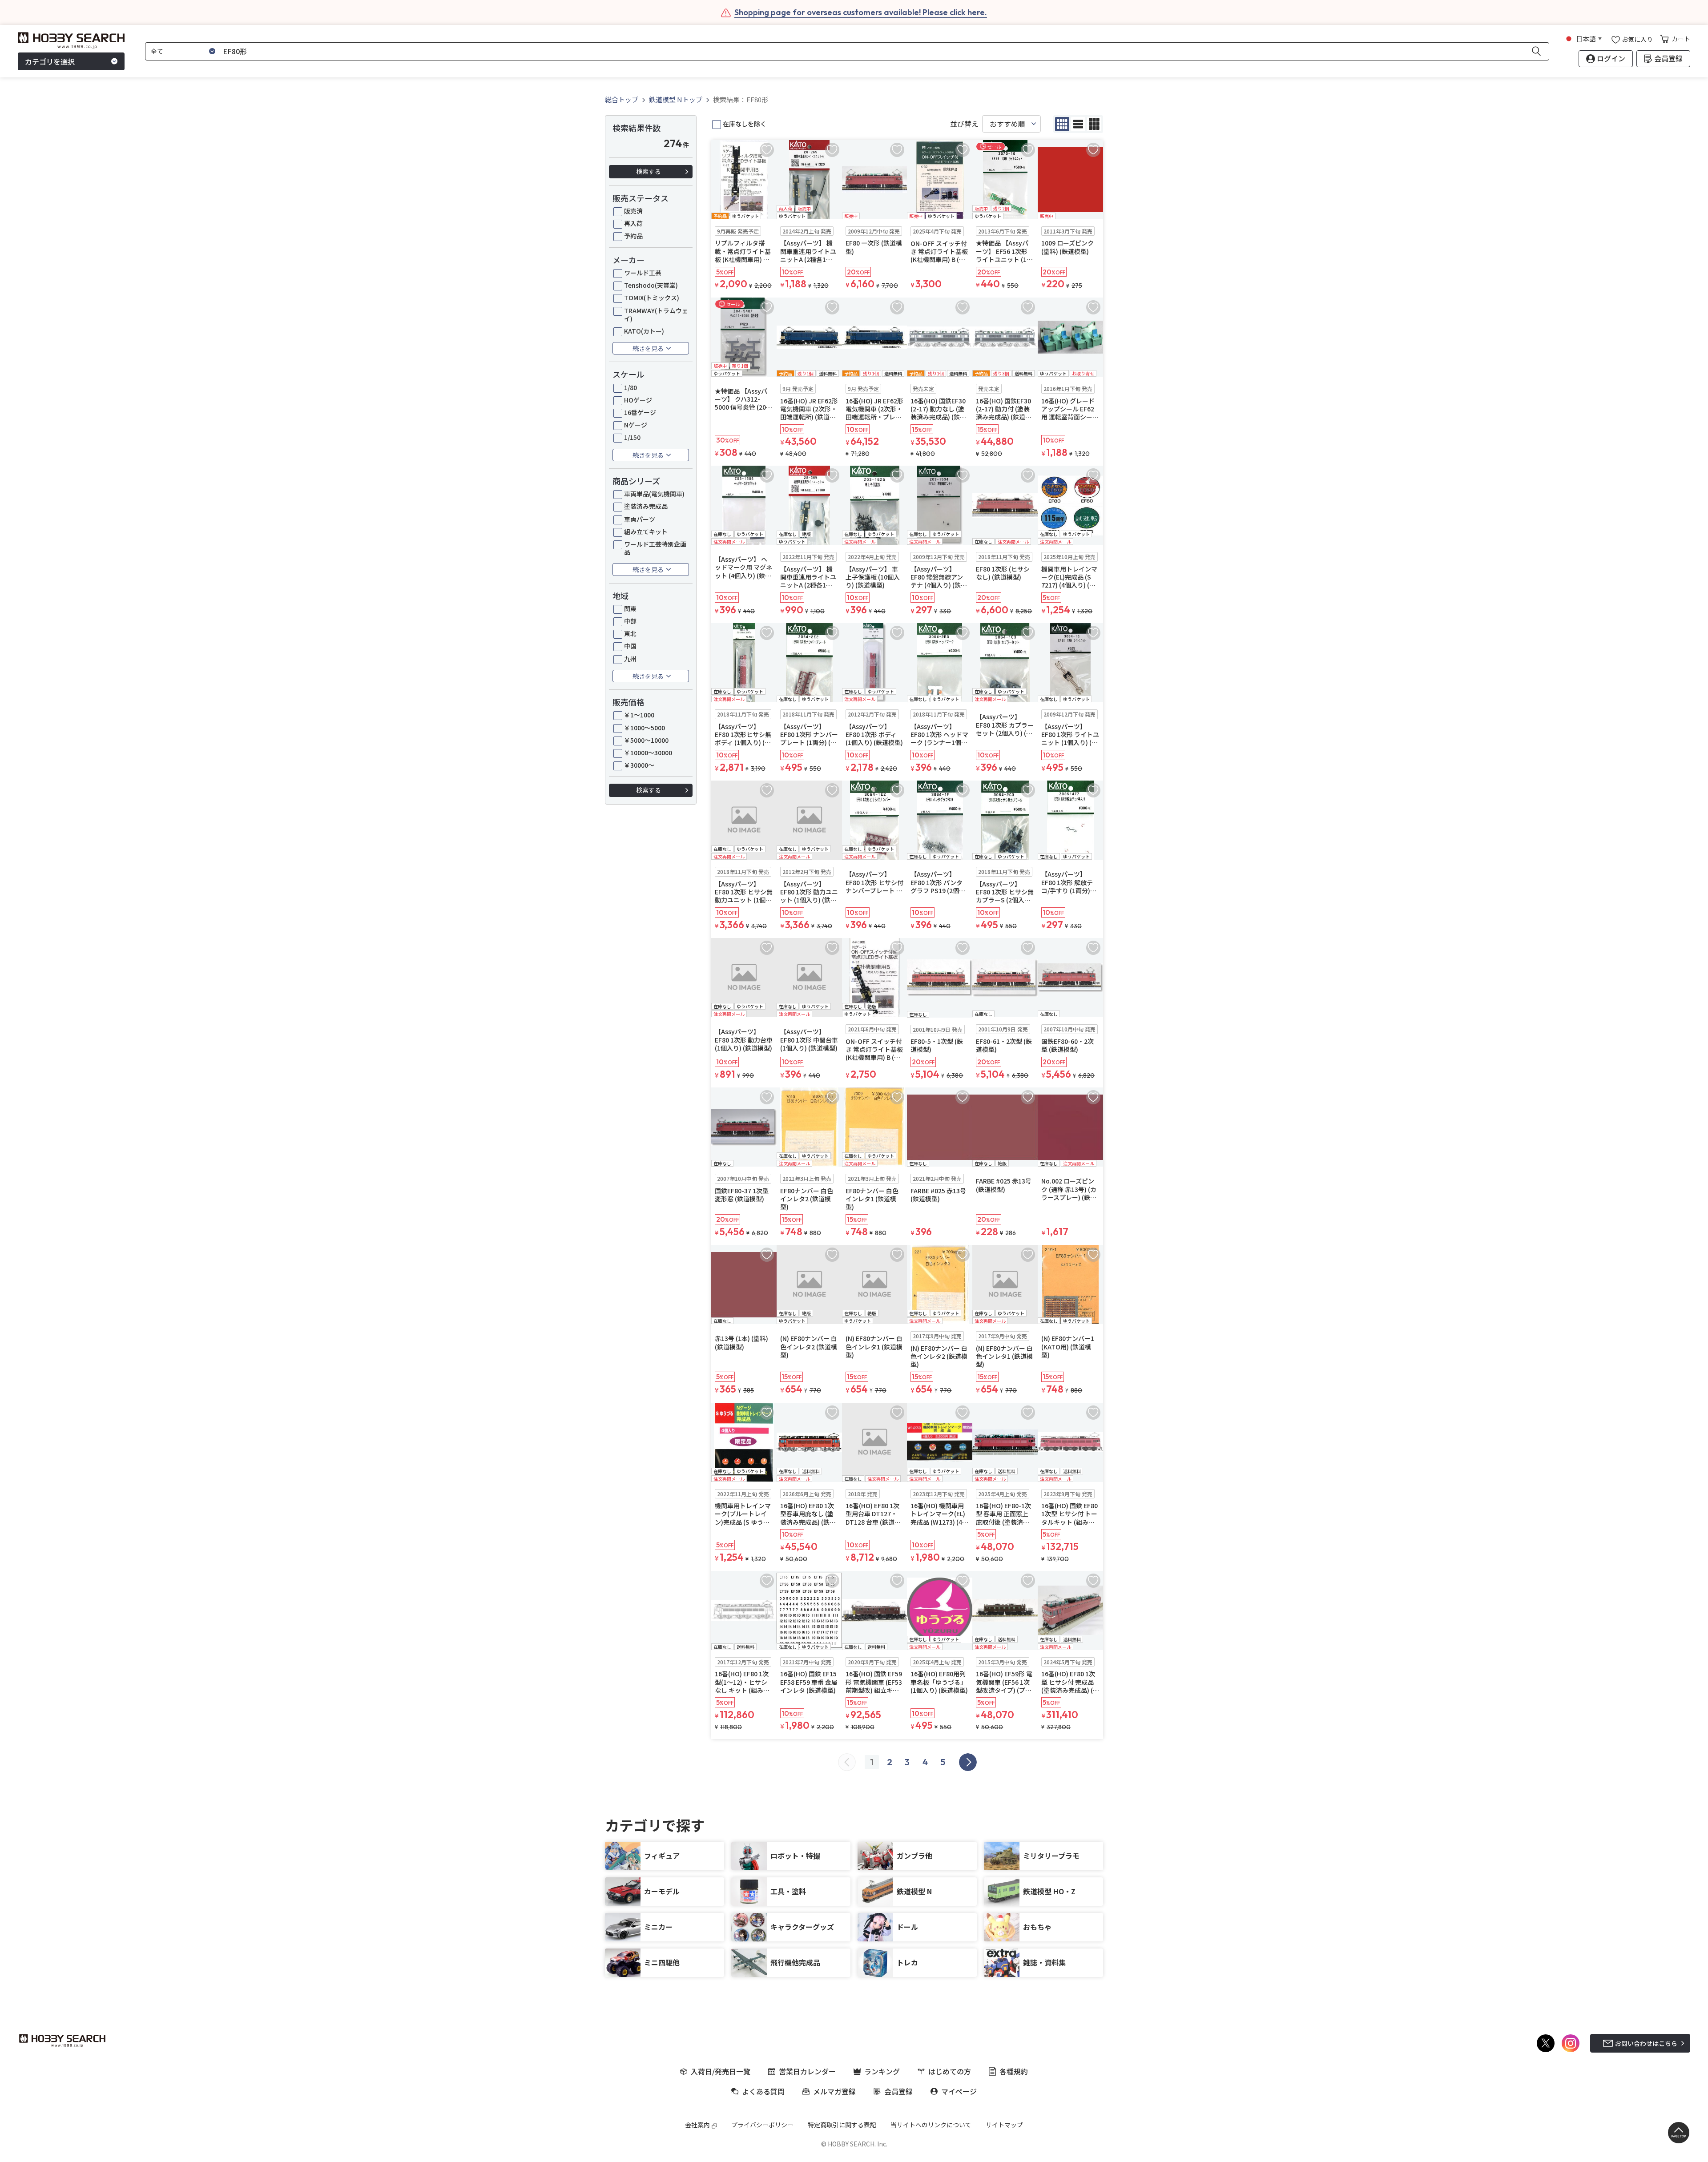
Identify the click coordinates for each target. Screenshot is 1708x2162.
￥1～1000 (639, 715)
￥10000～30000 (648, 753)
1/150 (632, 437)
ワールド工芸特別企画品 (655, 548)
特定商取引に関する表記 (842, 2125)
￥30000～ (639, 765)
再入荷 (633, 223)
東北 (630, 633)
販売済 (633, 211)
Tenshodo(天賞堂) (651, 285)
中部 (630, 621)
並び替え (964, 124)
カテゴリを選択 (50, 61)
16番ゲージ (640, 412)
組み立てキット (646, 531)
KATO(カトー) (644, 331)
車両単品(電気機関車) (654, 494)
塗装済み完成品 (646, 506)
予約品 (633, 236)
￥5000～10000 (646, 740)
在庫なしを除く (745, 124)
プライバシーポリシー (762, 2125)
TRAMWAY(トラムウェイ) (656, 314)
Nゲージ (636, 425)
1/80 (630, 387)
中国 (630, 646)
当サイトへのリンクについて (931, 2125)
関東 (630, 608)
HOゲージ (638, 400)
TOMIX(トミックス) (652, 298)
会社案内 (697, 2125)
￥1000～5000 (645, 728)
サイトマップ (1004, 2125)
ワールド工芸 (643, 273)
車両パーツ (640, 519)
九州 (630, 659)
